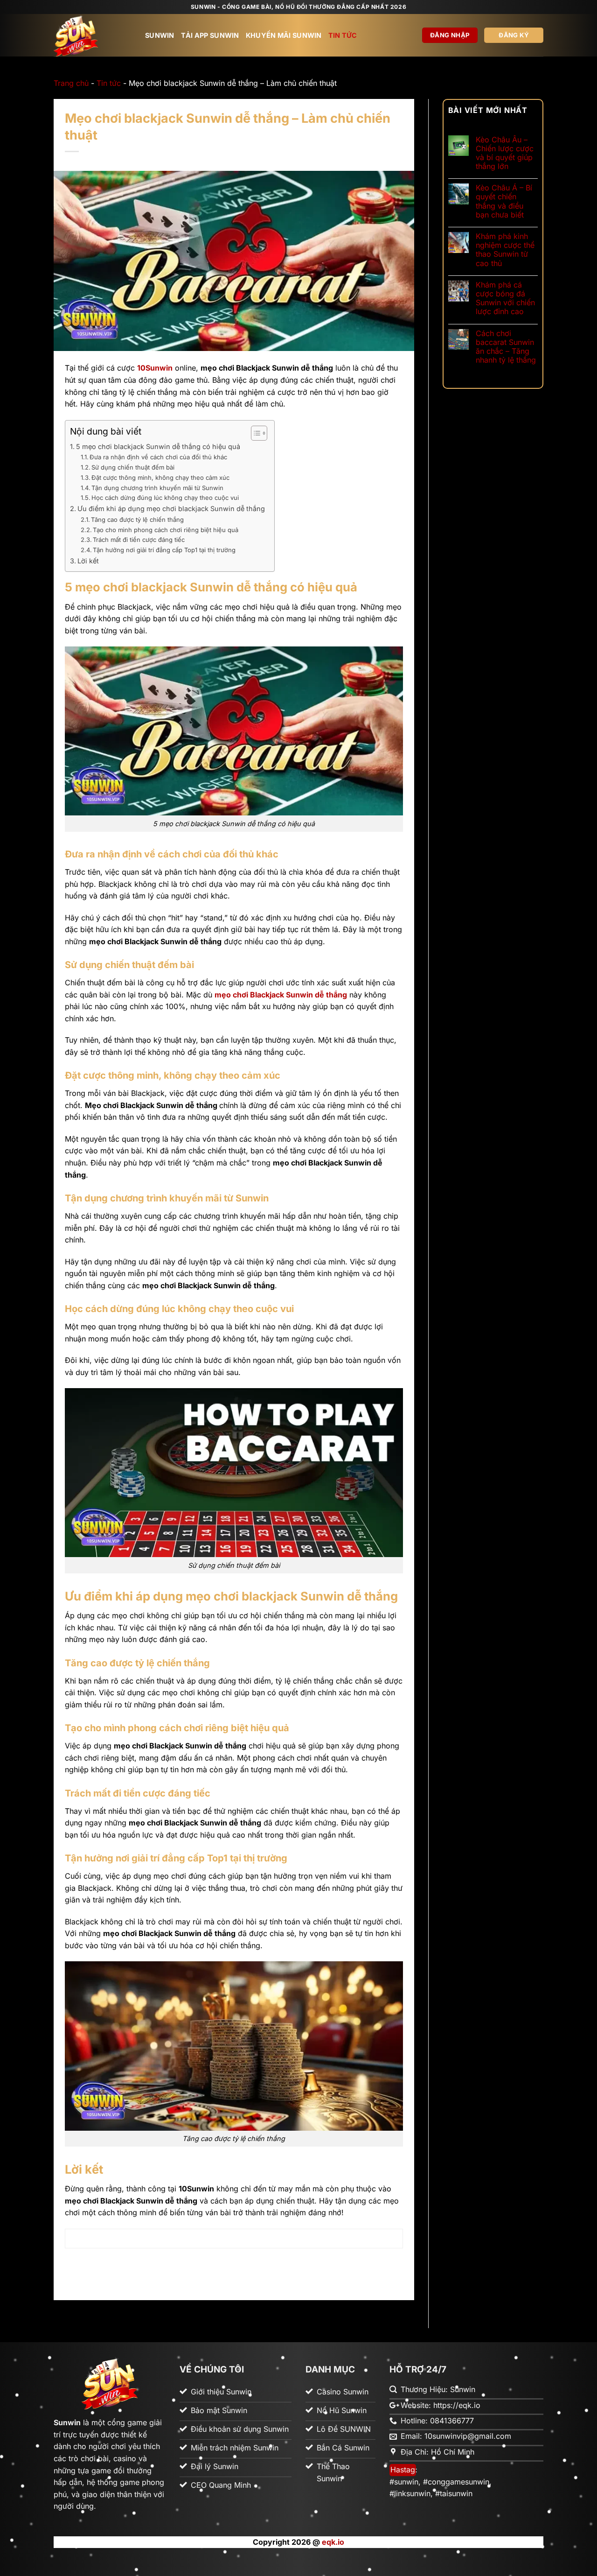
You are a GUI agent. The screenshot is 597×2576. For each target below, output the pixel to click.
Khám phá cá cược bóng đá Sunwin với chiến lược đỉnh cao (505, 298)
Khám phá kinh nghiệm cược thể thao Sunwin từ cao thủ (505, 250)
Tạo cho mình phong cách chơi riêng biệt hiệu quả (166, 530)
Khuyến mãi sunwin (284, 35)
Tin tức (343, 35)
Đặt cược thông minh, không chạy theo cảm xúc (160, 477)
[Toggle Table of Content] (254, 433)
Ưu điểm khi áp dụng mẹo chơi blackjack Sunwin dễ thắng (171, 509)
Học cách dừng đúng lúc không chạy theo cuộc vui (165, 498)
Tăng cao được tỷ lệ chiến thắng (137, 519)
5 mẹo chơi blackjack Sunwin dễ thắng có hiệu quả (158, 446)
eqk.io (333, 2542)
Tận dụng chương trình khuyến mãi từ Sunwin (157, 488)
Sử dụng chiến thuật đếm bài (133, 467)
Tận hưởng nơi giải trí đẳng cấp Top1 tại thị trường (164, 550)
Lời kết (88, 561)
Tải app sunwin (210, 35)
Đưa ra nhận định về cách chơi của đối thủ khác (158, 457)
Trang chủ (71, 83)
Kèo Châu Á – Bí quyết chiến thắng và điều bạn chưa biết (504, 201)
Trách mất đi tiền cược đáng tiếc (139, 540)
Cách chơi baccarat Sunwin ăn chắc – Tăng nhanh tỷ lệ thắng (506, 347)
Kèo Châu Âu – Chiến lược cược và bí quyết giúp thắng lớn (505, 153)
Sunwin (160, 35)
